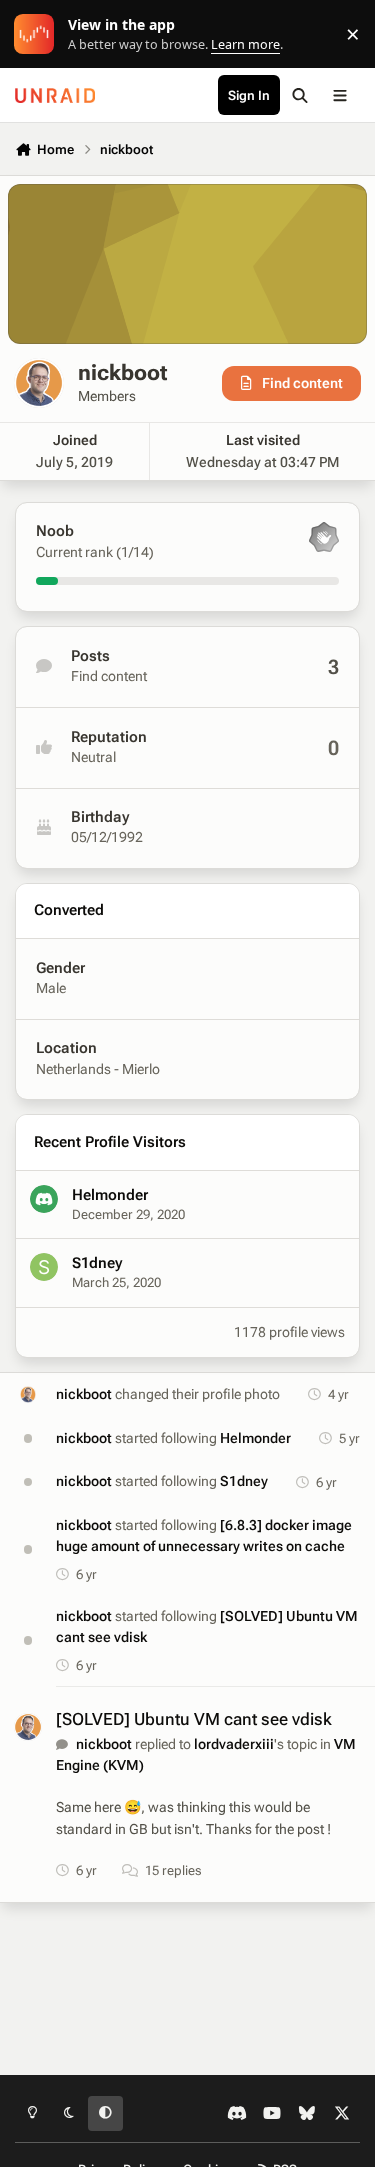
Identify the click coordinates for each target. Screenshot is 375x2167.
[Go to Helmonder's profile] (44, 1199)
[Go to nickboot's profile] (28, 1394)
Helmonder (110, 1195)
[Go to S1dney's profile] (44, 1267)
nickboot (84, 1394)
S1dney (97, 1263)
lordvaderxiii (234, 1744)
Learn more (38, 34)
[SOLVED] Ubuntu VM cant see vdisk (194, 1719)
